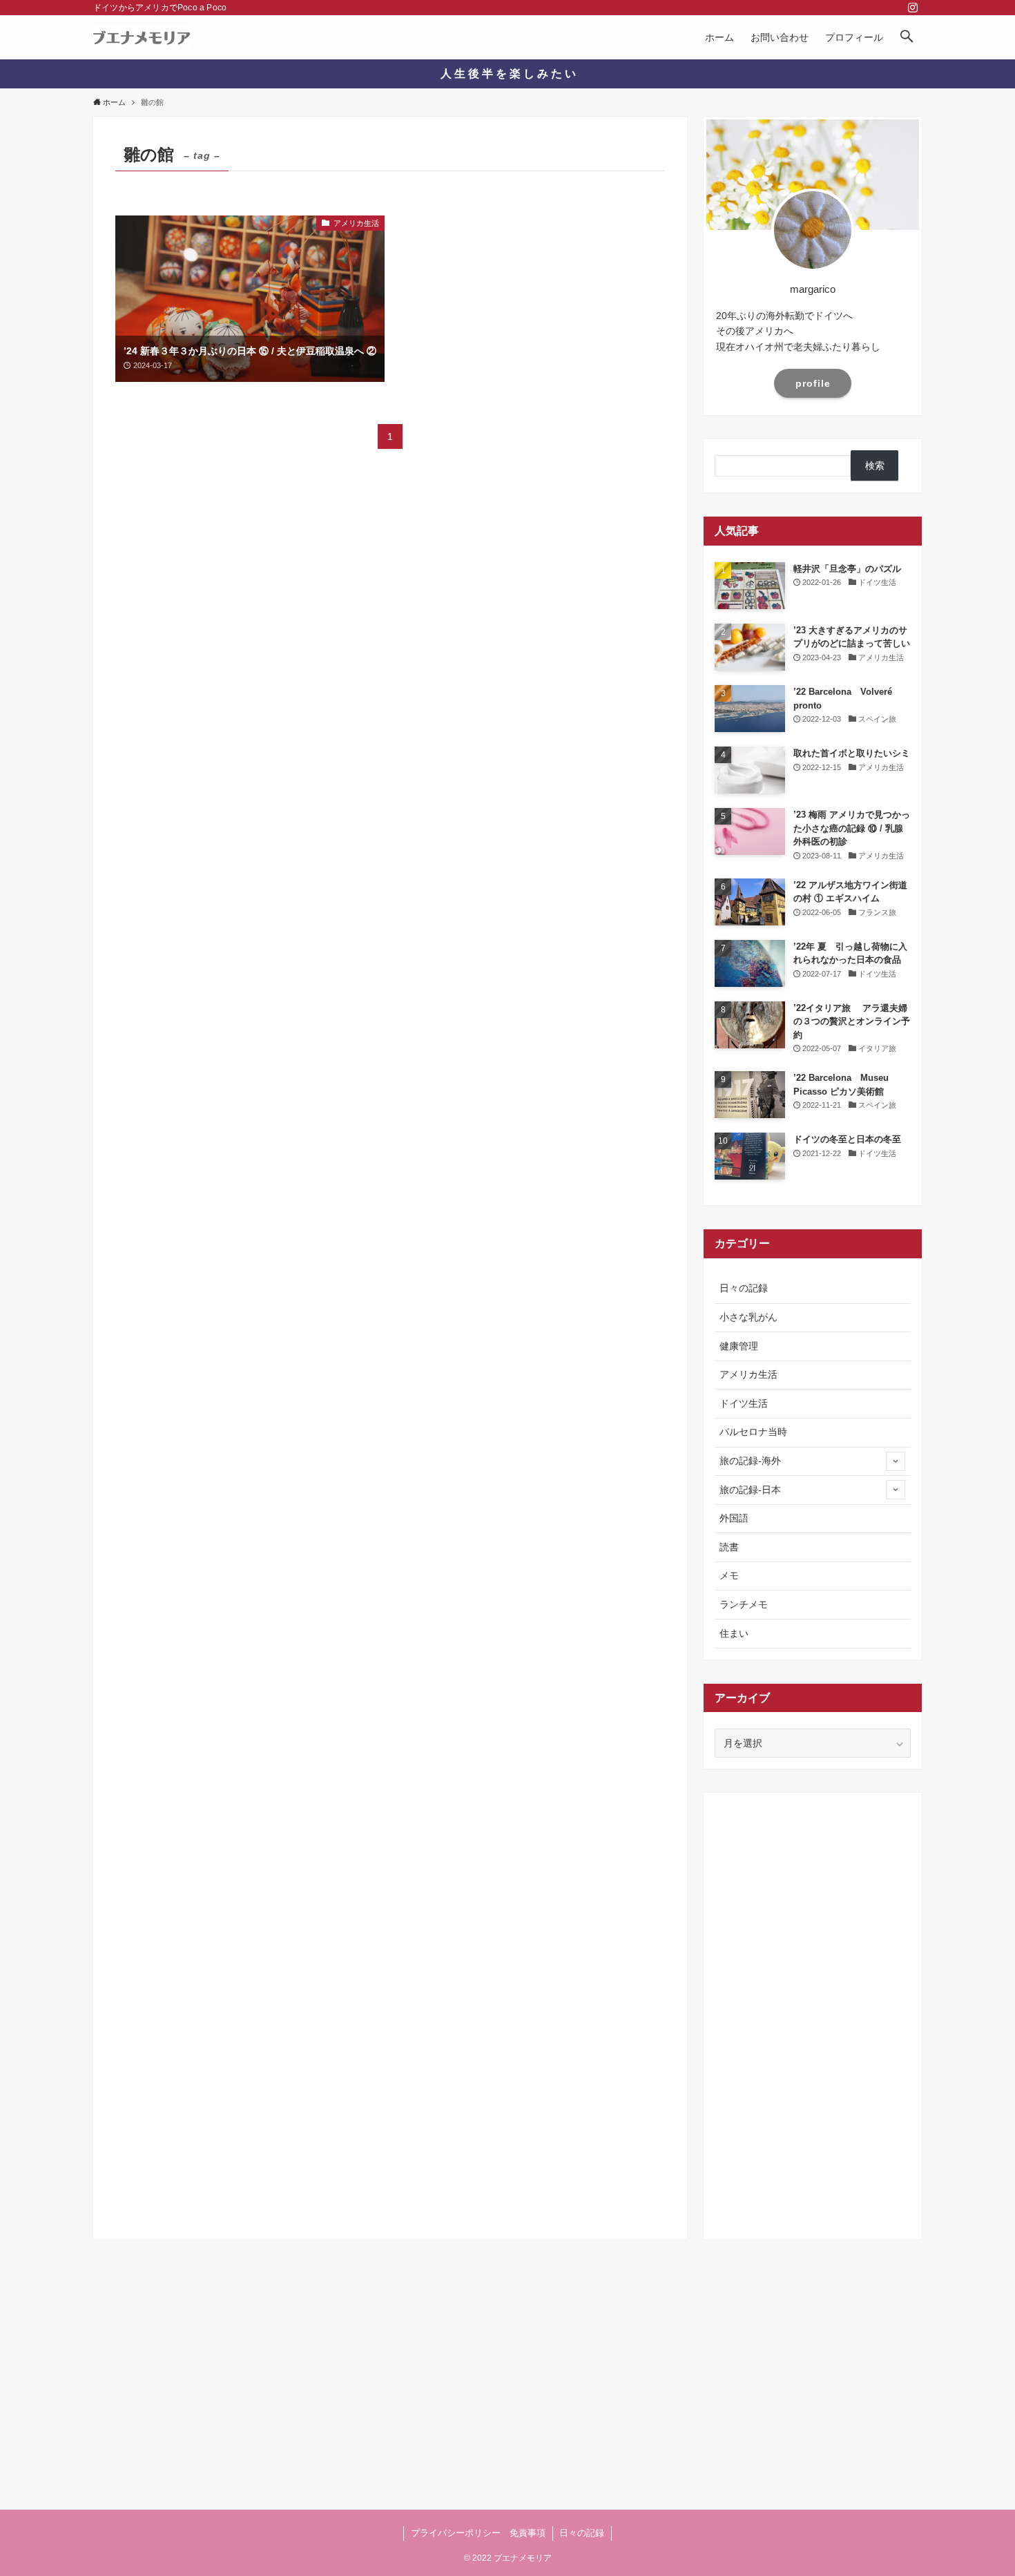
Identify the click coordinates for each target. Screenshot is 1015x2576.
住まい (734, 1633)
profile (813, 383)
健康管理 (739, 1346)
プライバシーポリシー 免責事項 (478, 2533)
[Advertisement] (813, 2011)
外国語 (734, 1518)
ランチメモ (744, 1604)
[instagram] (913, 8)
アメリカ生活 (748, 1374)
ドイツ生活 (744, 1403)
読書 (729, 1547)
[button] (907, 37)
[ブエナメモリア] (142, 37)
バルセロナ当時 (753, 1432)
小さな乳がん (748, 1317)
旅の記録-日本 (750, 1490)
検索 (875, 465)
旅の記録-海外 (750, 1461)
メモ (729, 1575)
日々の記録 (744, 1288)
